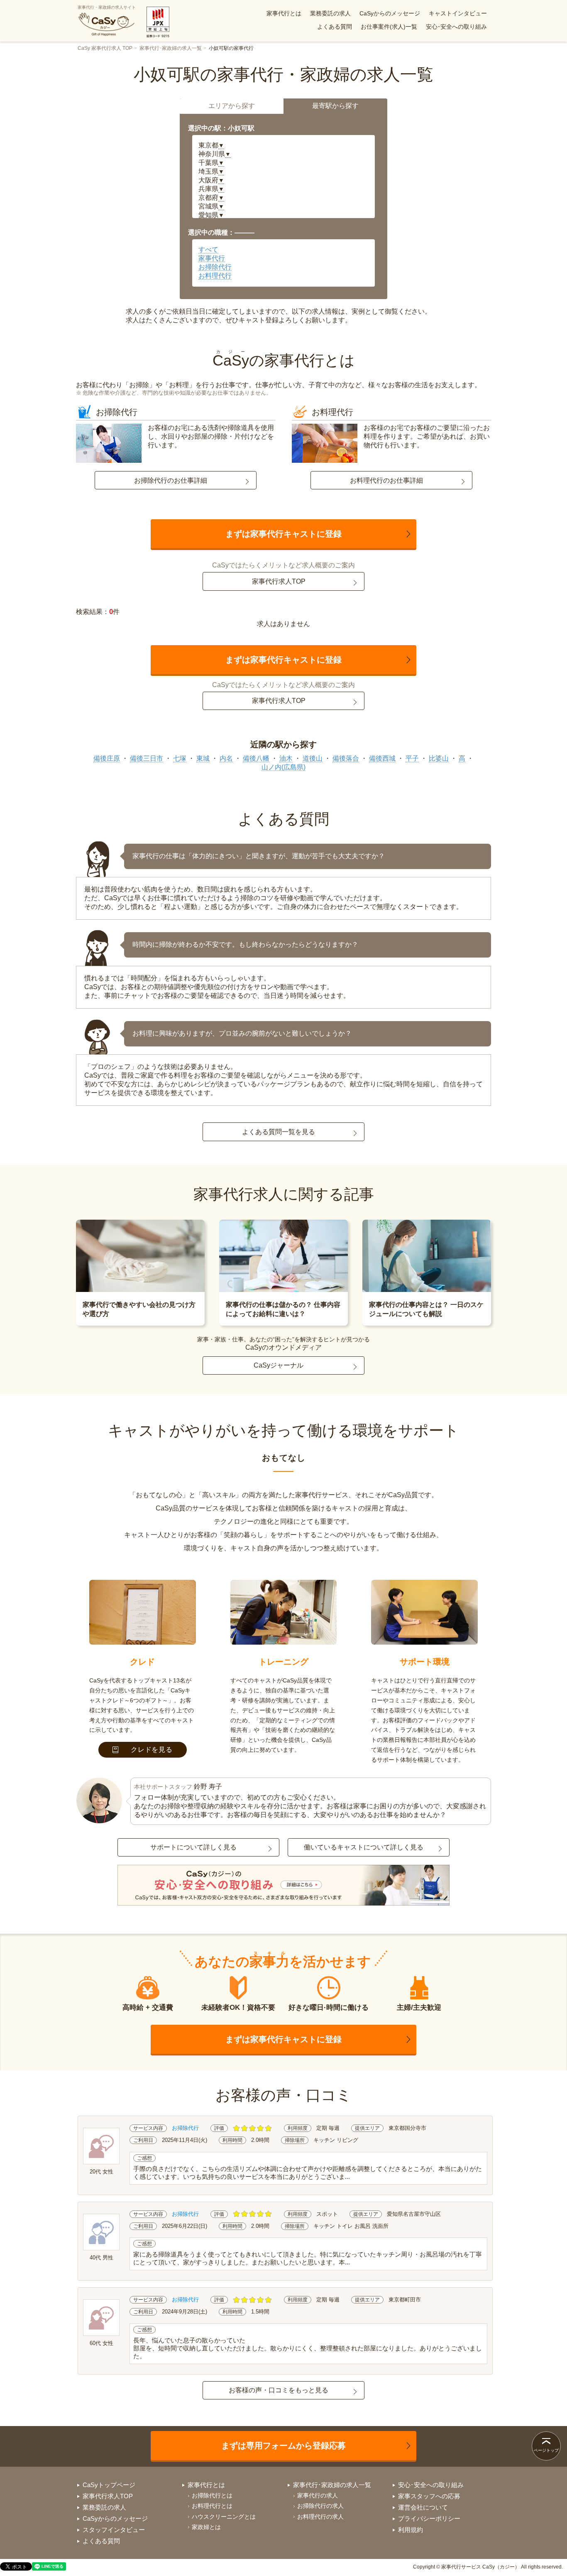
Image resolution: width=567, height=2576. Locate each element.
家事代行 (212, 258)
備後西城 (382, 758)
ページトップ (546, 2450)
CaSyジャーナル (279, 1365)
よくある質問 (335, 27)
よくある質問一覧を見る (279, 1132)
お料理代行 (215, 276)
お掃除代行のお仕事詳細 (171, 480)
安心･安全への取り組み (456, 27)
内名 (226, 758)
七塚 (180, 758)
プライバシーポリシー (429, 2518)
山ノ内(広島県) (283, 767)
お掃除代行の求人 (320, 2506)
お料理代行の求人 (320, 2517)
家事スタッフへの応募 (429, 2496)
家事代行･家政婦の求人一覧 (171, 48)
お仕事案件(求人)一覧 (389, 27)
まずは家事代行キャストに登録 (283, 534)
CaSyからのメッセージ (390, 13)
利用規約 (411, 2530)
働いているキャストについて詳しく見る (364, 1847)
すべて (208, 249)
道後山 (313, 758)
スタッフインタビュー (114, 2530)
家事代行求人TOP (279, 581)
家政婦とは (206, 2527)
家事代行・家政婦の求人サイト (107, 7)
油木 (286, 758)
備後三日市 (147, 758)
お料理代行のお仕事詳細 (386, 480)
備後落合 (346, 758)
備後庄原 (107, 758)
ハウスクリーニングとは (224, 2517)
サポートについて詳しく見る (193, 1847)
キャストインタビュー (458, 13)
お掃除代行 (215, 267)
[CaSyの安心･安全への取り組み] (283, 1886)
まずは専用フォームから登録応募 (283, 2446)
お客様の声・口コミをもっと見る (279, 2390)
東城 (203, 758)
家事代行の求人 (318, 2495)
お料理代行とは (212, 2506)
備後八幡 (256, 758)
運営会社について (423, 2507)
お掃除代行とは (212, 2495)
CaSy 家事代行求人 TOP (105, 48)
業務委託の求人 (330, 13)
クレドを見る (152, 1750)
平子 (412, 758)
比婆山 (439, 758)
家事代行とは (284, 13)
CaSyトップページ (109, 2485)
